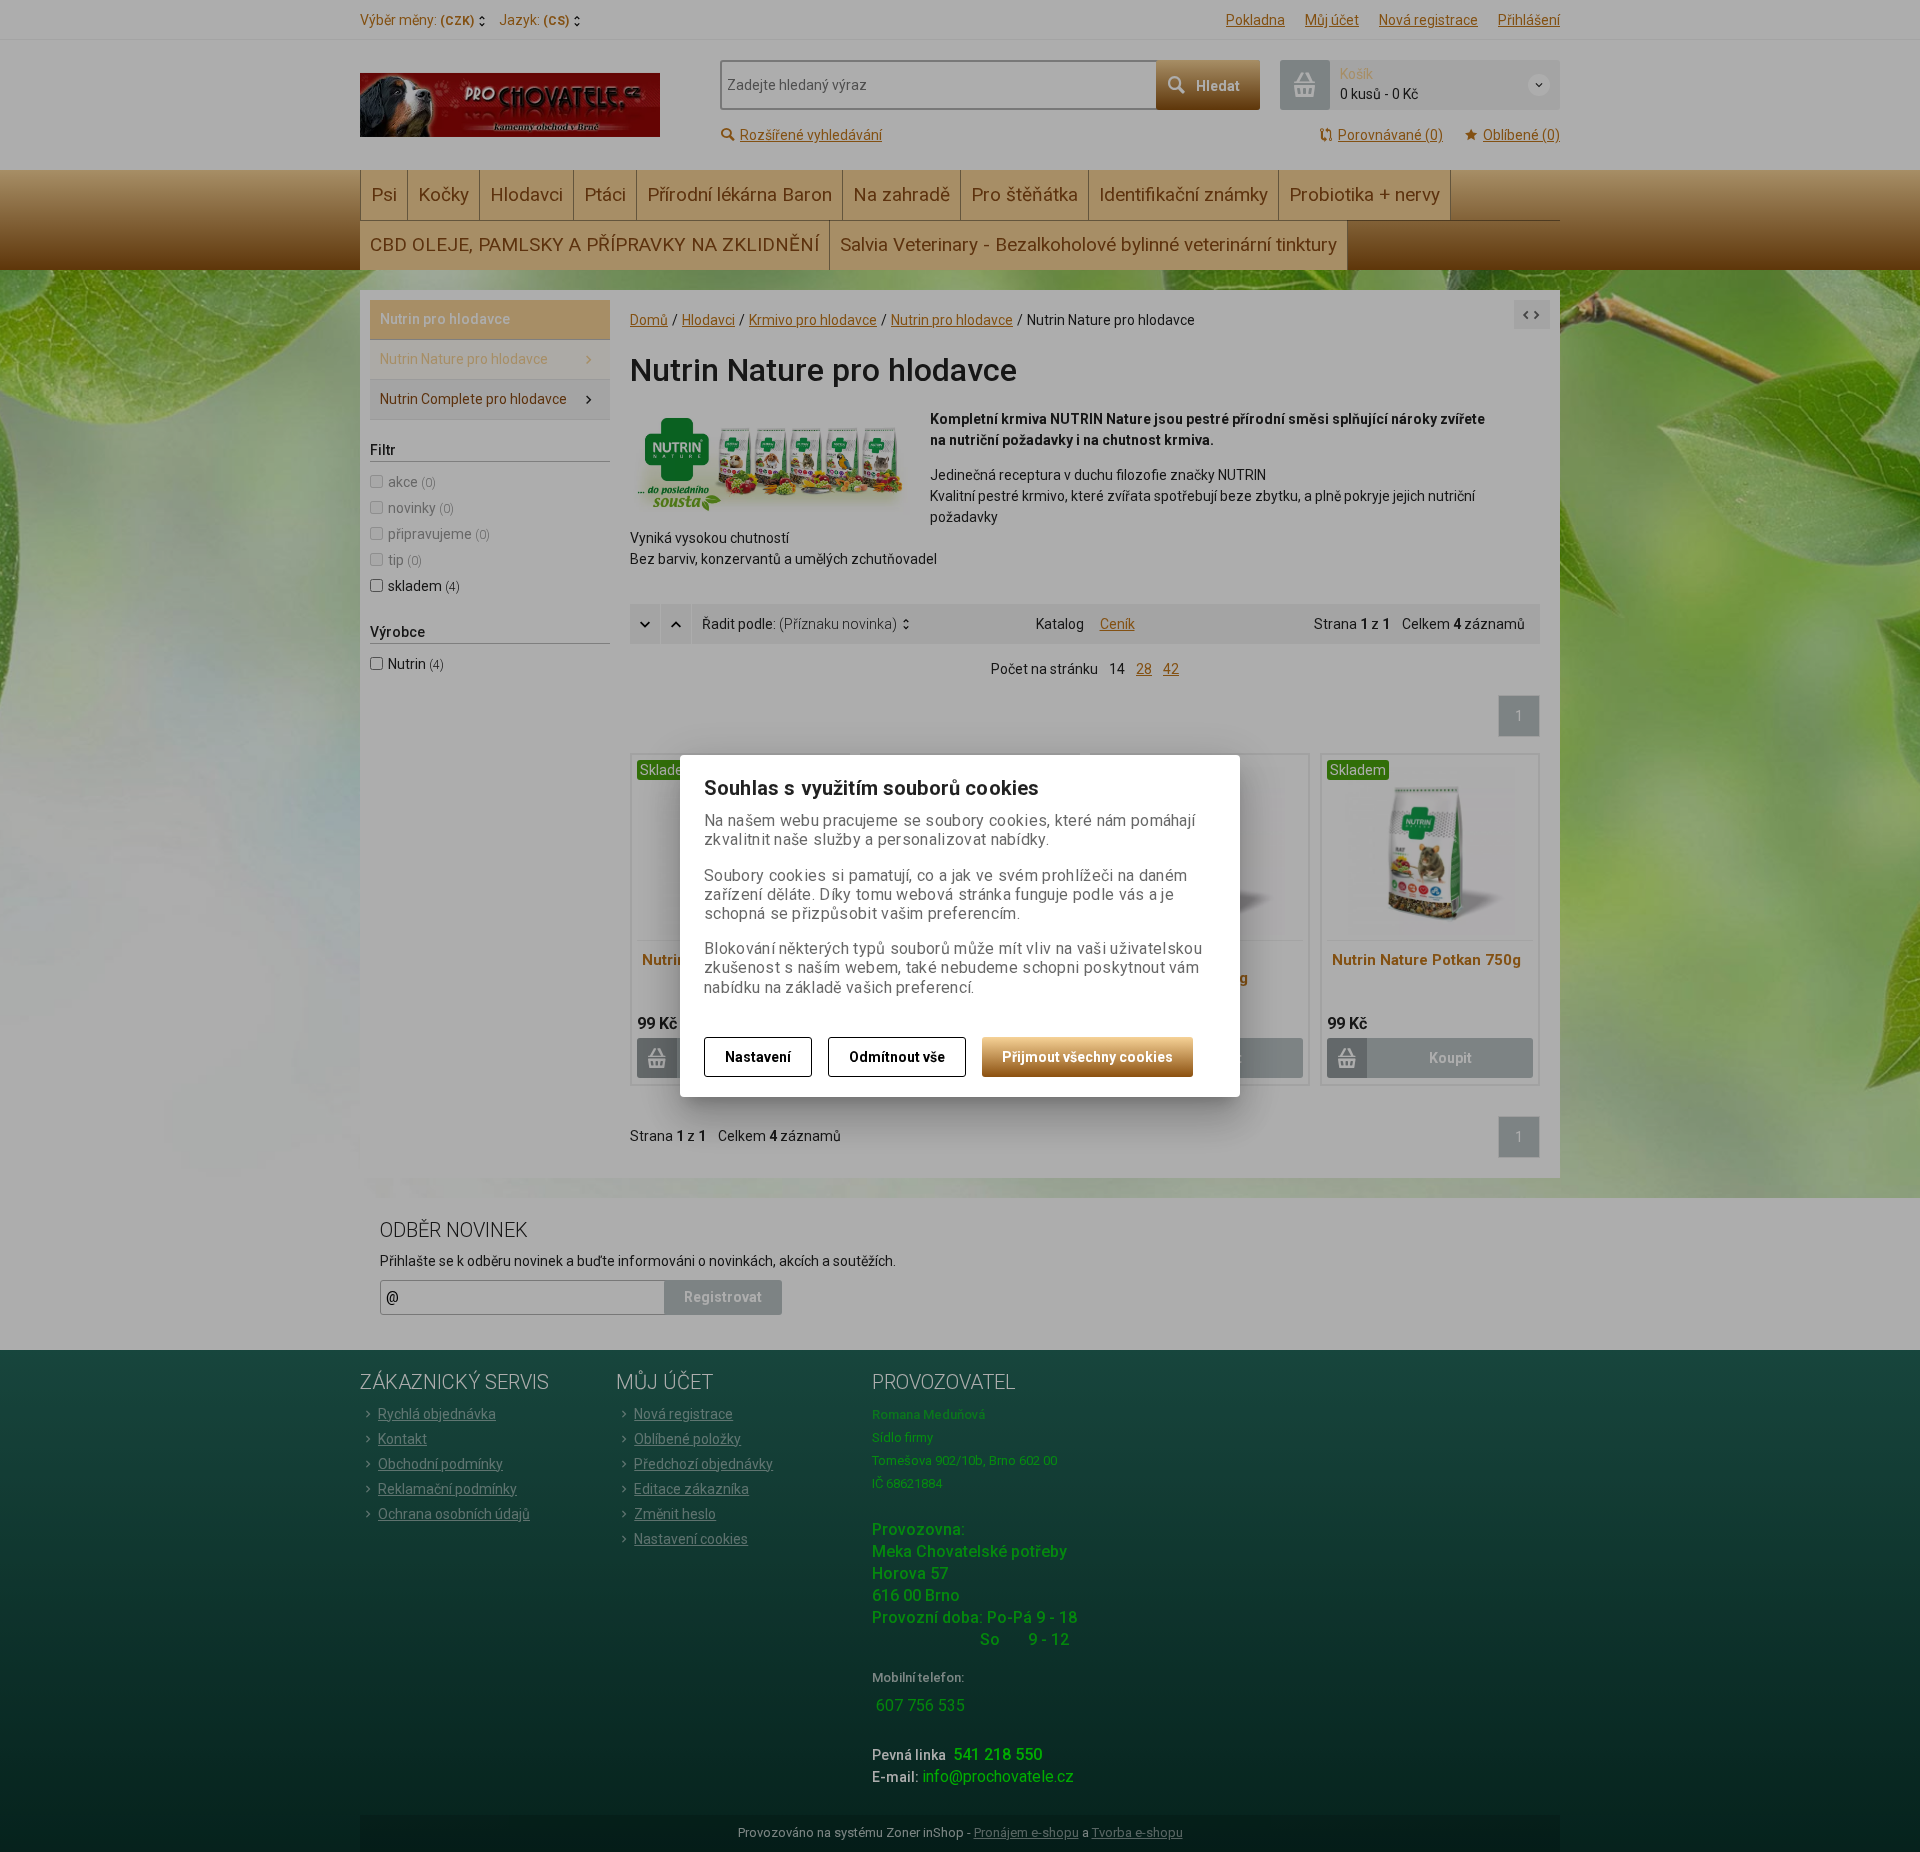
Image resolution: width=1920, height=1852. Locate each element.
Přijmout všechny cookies (1087, 1057)
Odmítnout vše (897, 1057)
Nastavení (758, 1057)
